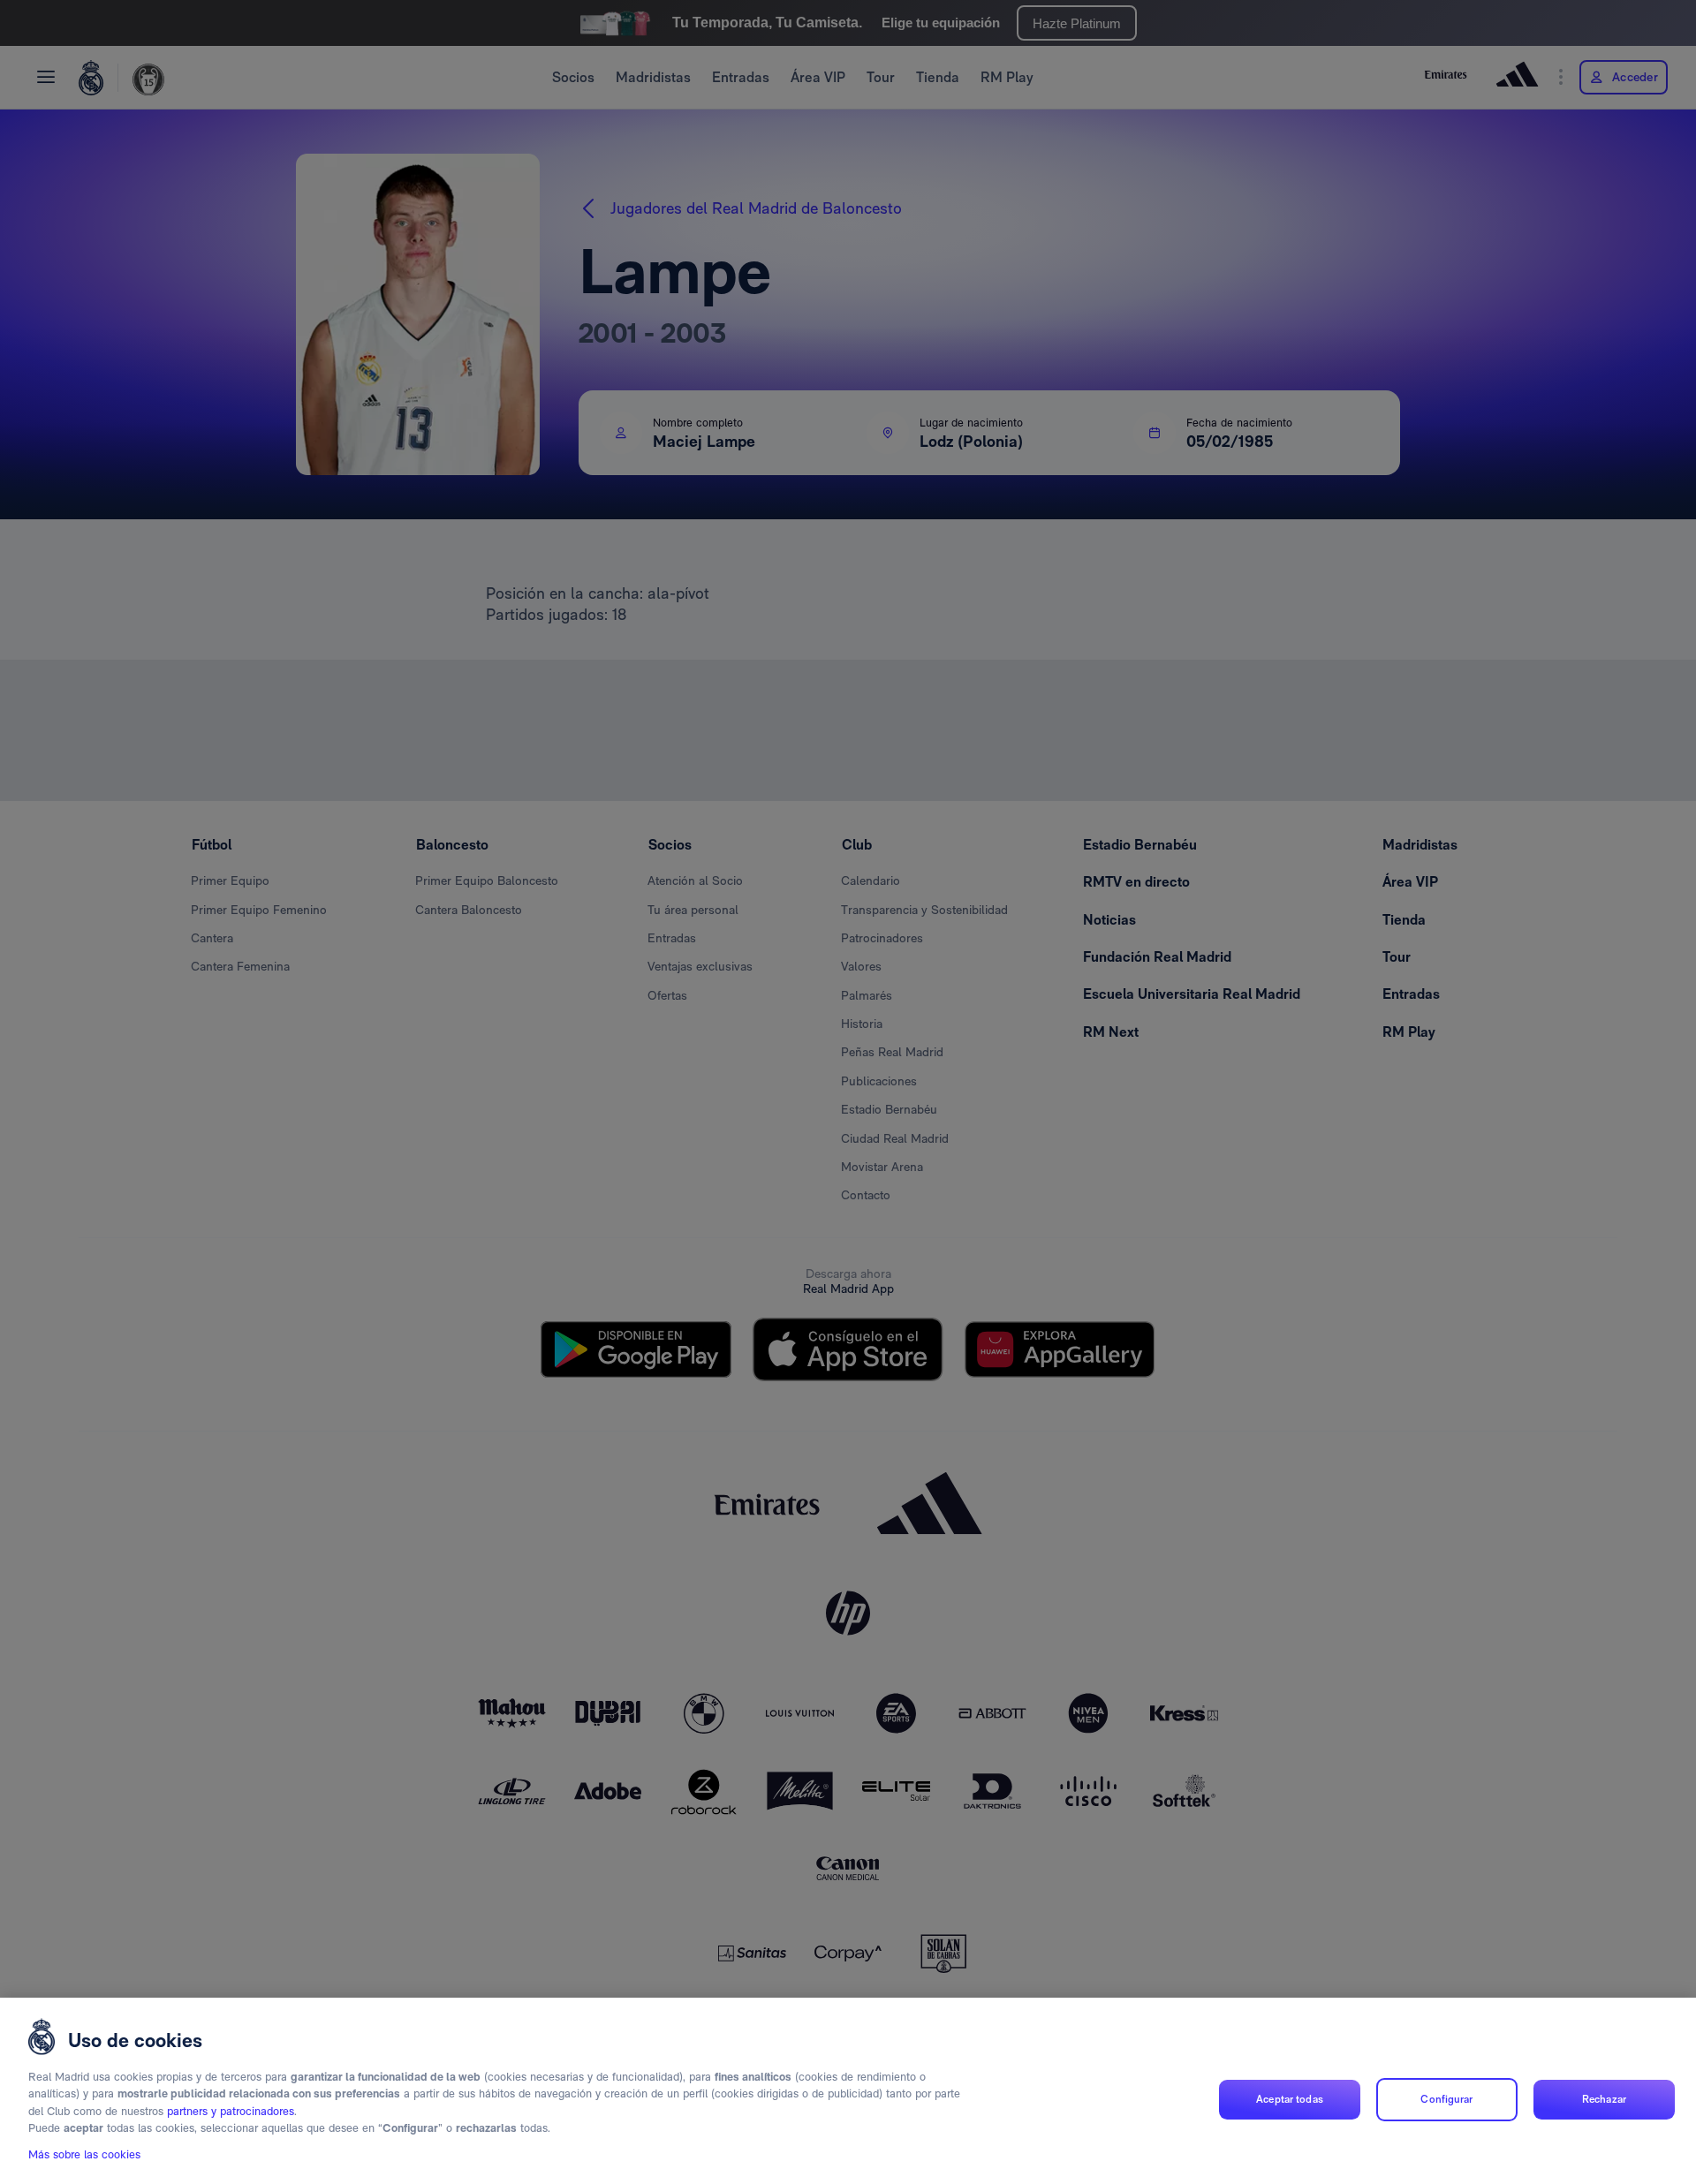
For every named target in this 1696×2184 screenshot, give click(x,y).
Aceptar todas (1290, 2099)
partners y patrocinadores (231, 2111)
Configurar (1446, 2099)
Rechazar (1604, 2099)
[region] (848, 2091)
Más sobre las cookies (84, 2154)
